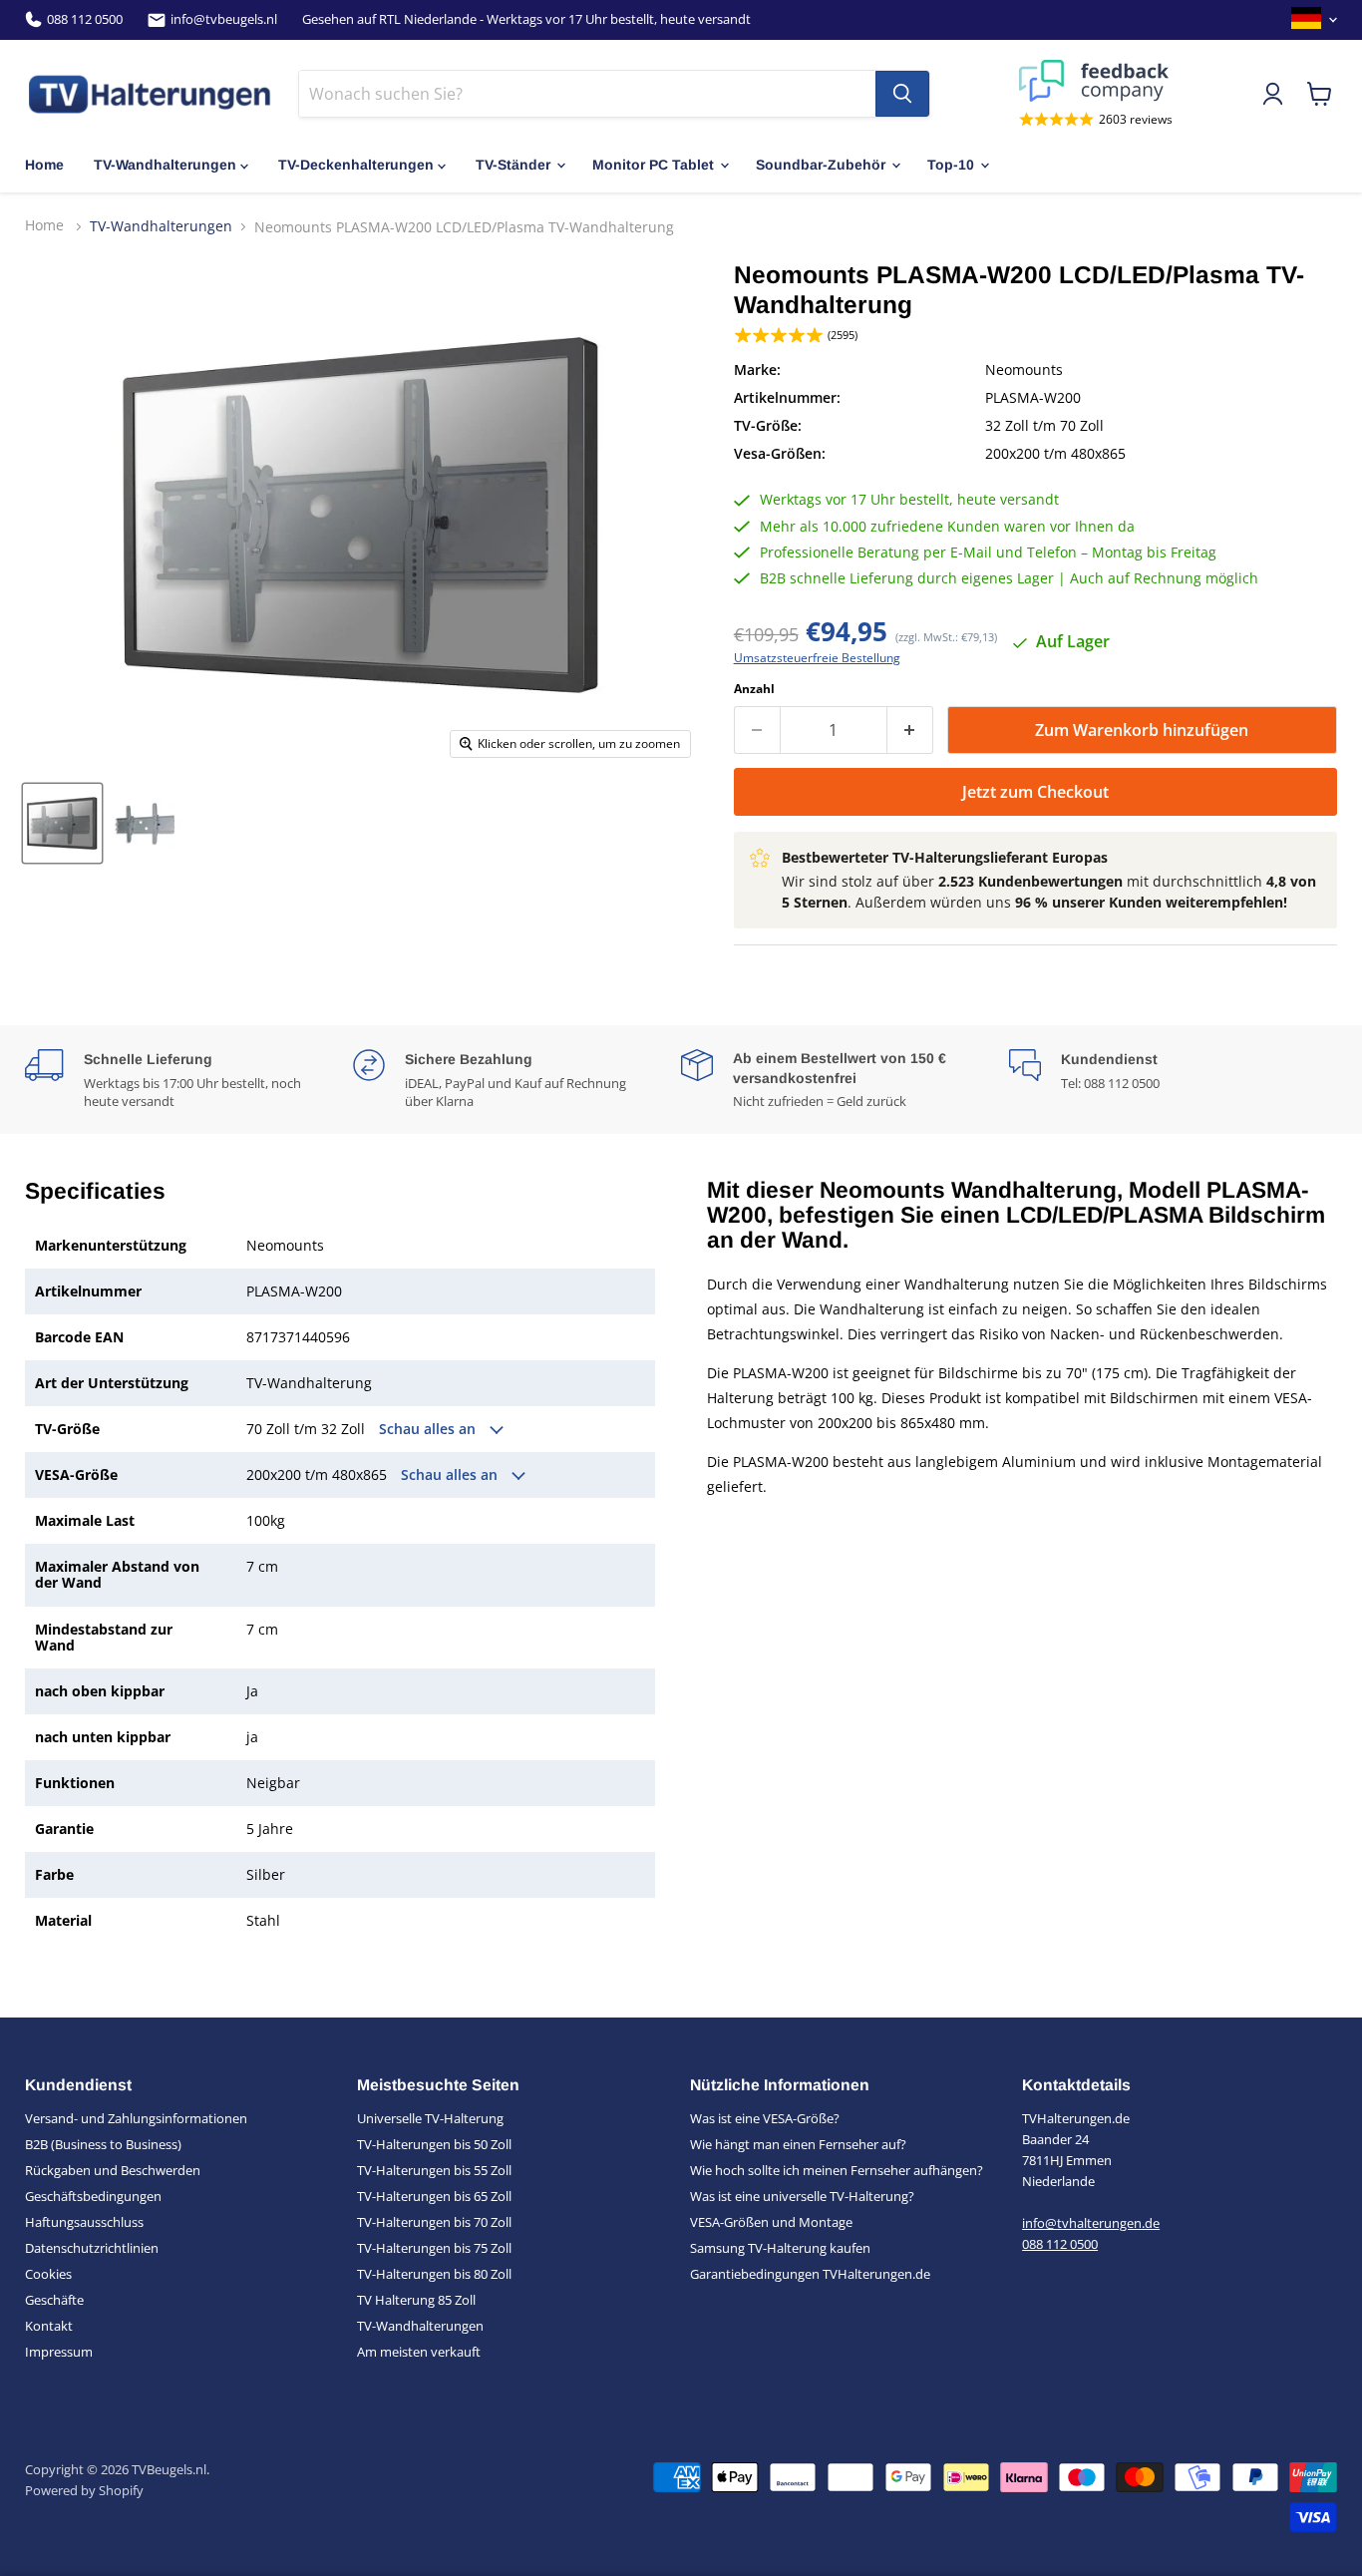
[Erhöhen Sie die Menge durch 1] (910, 730)
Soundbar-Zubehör (821, 165)
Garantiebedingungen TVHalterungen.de (810, 2274)
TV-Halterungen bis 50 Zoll (434, 2144)
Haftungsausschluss (84, 2222)
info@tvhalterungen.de (1091, 2223)
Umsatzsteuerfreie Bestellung (817, 658)
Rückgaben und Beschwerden (113, 2170)
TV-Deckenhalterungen (356, 165)
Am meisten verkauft (419, 2352)
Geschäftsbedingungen (93, 2196)
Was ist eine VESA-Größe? (765, 2118)
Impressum (59, 2352)
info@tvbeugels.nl (224, 19)
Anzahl (754, 689)
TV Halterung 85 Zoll (416, 2300)
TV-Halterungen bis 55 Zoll (434, 2170)
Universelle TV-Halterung (430, 2118)
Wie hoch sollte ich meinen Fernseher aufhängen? (837, 2170)
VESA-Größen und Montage (771, 2222)
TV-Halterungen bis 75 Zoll (434, 2248)
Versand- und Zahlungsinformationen (136, 2118)
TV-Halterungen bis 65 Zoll (434, 2196)
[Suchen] (902, 94)
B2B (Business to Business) (103, 2144)
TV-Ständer (513, 165)
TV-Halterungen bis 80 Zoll (434, 2274)
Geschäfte (54, 2300)
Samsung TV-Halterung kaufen (780, 2248)
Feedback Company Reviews (1096, 81)
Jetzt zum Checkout (1035, 792)
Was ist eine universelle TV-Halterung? (802, 2196)
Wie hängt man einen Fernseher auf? (798, 2144)
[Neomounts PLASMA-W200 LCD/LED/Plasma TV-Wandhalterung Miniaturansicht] (62, 823)
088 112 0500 (85, 19)
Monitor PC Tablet (653, 165)
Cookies (48, 2274)
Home (44, 165)
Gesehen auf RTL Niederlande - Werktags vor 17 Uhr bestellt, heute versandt (526, 19)
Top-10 (951, 165)
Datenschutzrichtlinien (92, 2248)
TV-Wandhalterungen (165, 165)
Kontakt (49, 2326)
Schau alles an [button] (429, 1429)
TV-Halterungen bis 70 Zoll (434, 2222)
